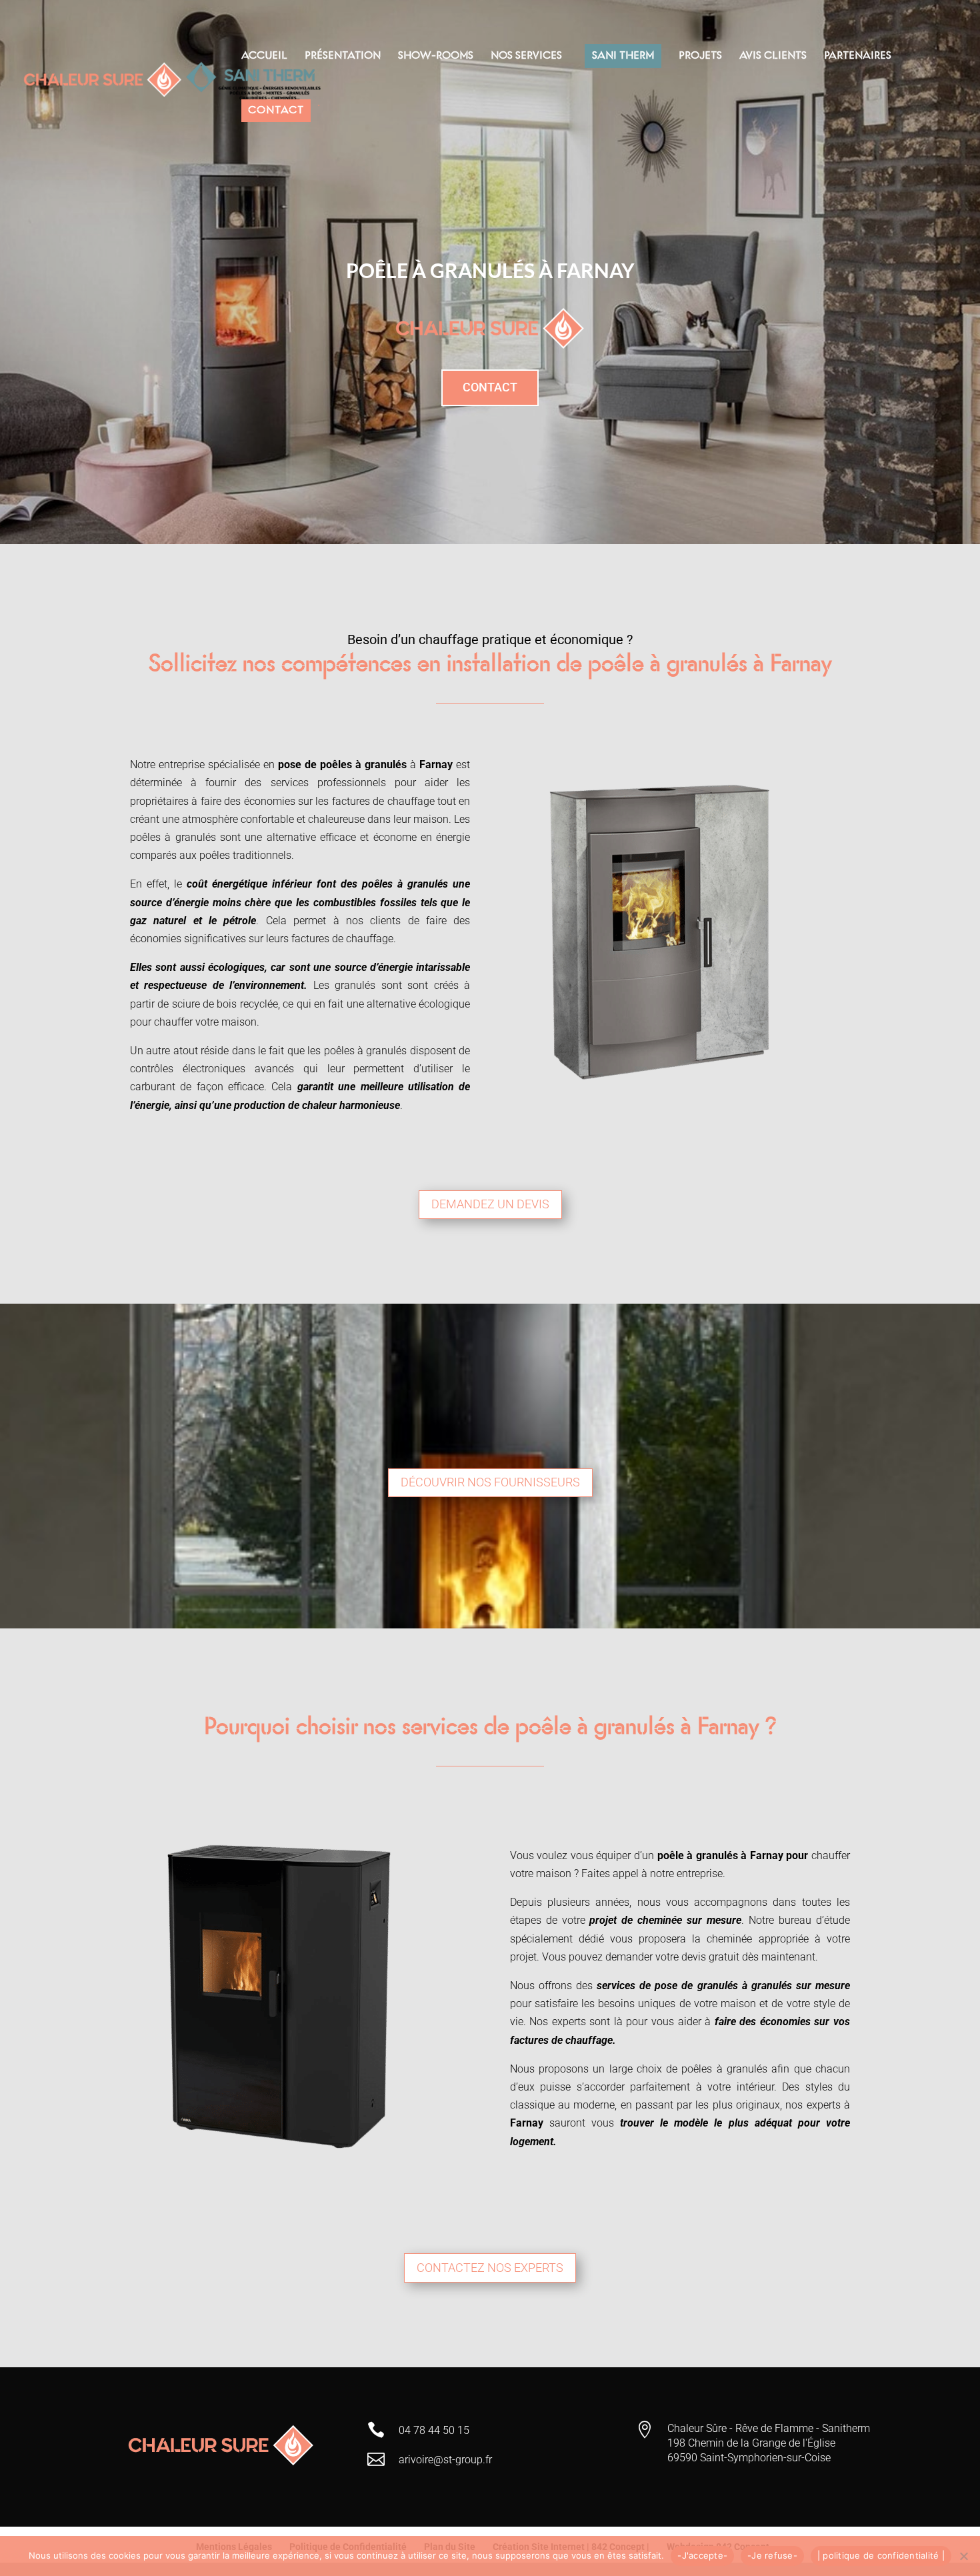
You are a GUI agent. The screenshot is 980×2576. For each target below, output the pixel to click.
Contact (490, 387)
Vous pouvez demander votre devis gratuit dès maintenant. (680, 1957)
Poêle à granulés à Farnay (490, 270)
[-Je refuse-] (963, 2556)
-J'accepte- (702, 2555)
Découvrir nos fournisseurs (490, 1482)
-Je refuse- (772, 2555)
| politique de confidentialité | (881, 2555)
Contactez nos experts (490, 2268)
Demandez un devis (490, 1204)
